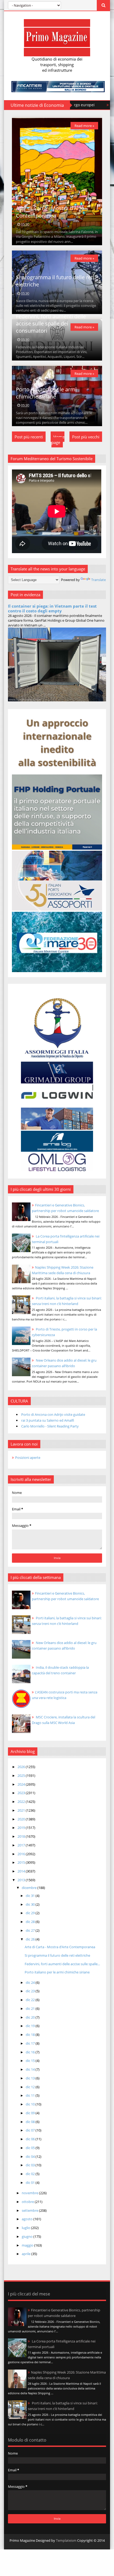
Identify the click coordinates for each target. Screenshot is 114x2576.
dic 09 (31, 2113)
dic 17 (31, 2043)
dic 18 (31, 2035)
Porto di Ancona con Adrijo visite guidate (53, 1414)
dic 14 (31, 2069)
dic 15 (31, 2061)
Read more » (84, 126)
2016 (22, 1854)
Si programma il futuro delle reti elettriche (57, 1955)
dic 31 (31, 1896)
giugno (28, 2236)
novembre (30, 2193)
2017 (22, 1845)
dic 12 (31, 2087)
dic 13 (31, 2078)
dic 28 (31, 1922)
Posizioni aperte (28, 1458)
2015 (22, 1862)
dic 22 (31, 2000)
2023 (22, 1793)
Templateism (66, 2540)
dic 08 (31, 2122)
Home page (58, 440)
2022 (22, 1802)
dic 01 (31, 2183)
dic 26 (31, 1939)
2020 (22, 1819)
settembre (30, 2210)
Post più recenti (29, 437)
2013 (22, 1880)
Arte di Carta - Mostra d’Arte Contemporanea (50, 212)
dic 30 (31, 1904)
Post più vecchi (86, 437)
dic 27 (31, 1930)
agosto (28, 2219)
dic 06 (31, 2139)
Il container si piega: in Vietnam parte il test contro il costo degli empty (52, 608)
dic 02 (31, 2174)
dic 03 (31, 2165)
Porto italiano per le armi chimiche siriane (46, 393)
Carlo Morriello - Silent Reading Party (50, 1426)
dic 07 (31, 2130)
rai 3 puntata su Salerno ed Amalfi (48, 1420)
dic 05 (31, 2148)
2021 (22, 1810)
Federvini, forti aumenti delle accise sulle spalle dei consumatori (51, 324)
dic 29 (31, 1913)
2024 (22, 1784)
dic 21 (31, 2009)
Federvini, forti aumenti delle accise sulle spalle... (62, 1964)
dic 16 (31, 2052)
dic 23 (31, 1991)
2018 (22, 1836)
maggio (28, 2245)
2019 (22, 1828)
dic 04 (31, 2156)
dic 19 (31, 2026)
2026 (22, 1767)
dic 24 (31, 1982)
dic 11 (31, 2095)
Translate (98, 580)
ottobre (28, 2202)
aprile (27, 2254)
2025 (22, 1776)
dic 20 (31, 2017)
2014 (22, 1871)
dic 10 (31, 2104)
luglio (26, 2228)
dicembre (30, 1888)
